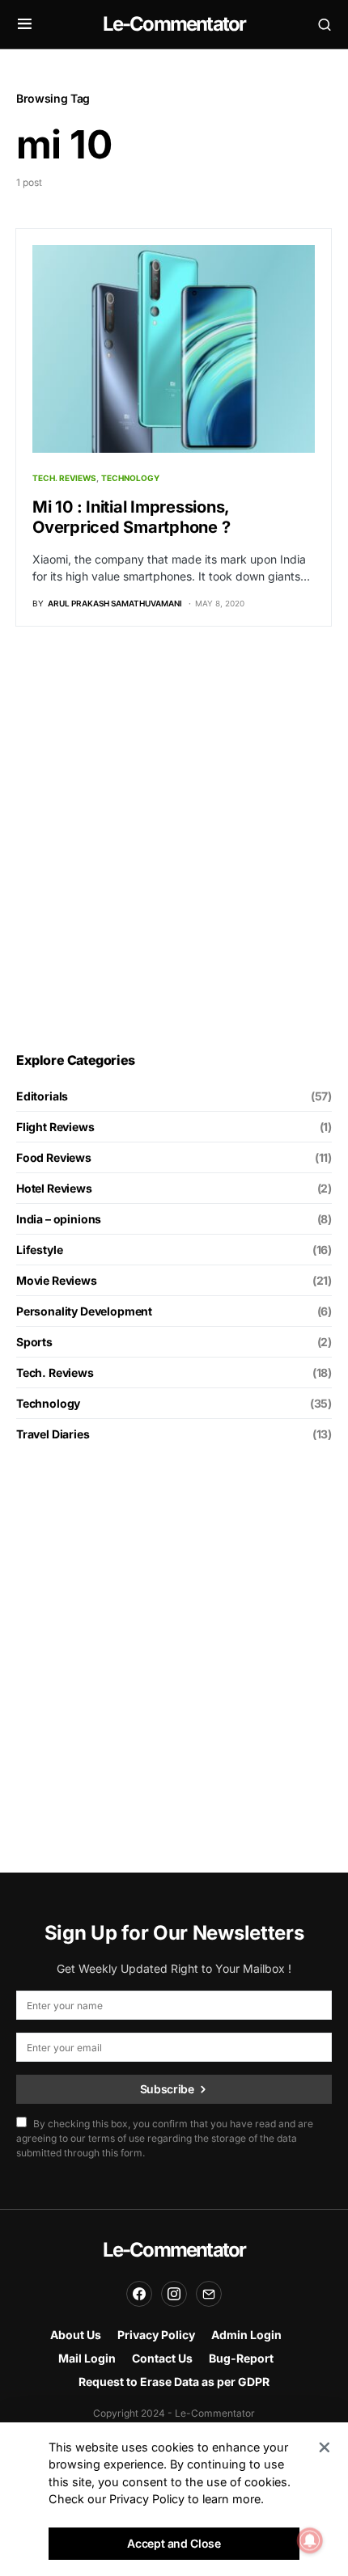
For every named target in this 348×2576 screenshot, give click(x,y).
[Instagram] (174, 2294)
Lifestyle (39, 1250)
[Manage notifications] (310, 2540)
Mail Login (87, 2358)
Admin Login (246, 2335)
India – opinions (59, 1219)
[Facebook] (139, 2294)
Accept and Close (174, 2543)
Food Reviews (54, 1157)
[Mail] (209, 2294)
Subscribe (167, 2089)
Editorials (42, 1096)
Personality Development (84, 1311)
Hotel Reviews (54, 1188)
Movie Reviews (57, 1280)
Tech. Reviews (64, 478)
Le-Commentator (174, 24)
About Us (76, 2335)
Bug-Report (241, 2358)
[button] (25, 24)
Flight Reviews (55, 1127)
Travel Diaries (53, 1434)
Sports (34, 1342)
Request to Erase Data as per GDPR (174, 2382)
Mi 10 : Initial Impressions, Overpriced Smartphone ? (131, 517)
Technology (130, 478)
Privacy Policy (156, 2335)
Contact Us (162, 2358)
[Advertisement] (174, 839)
